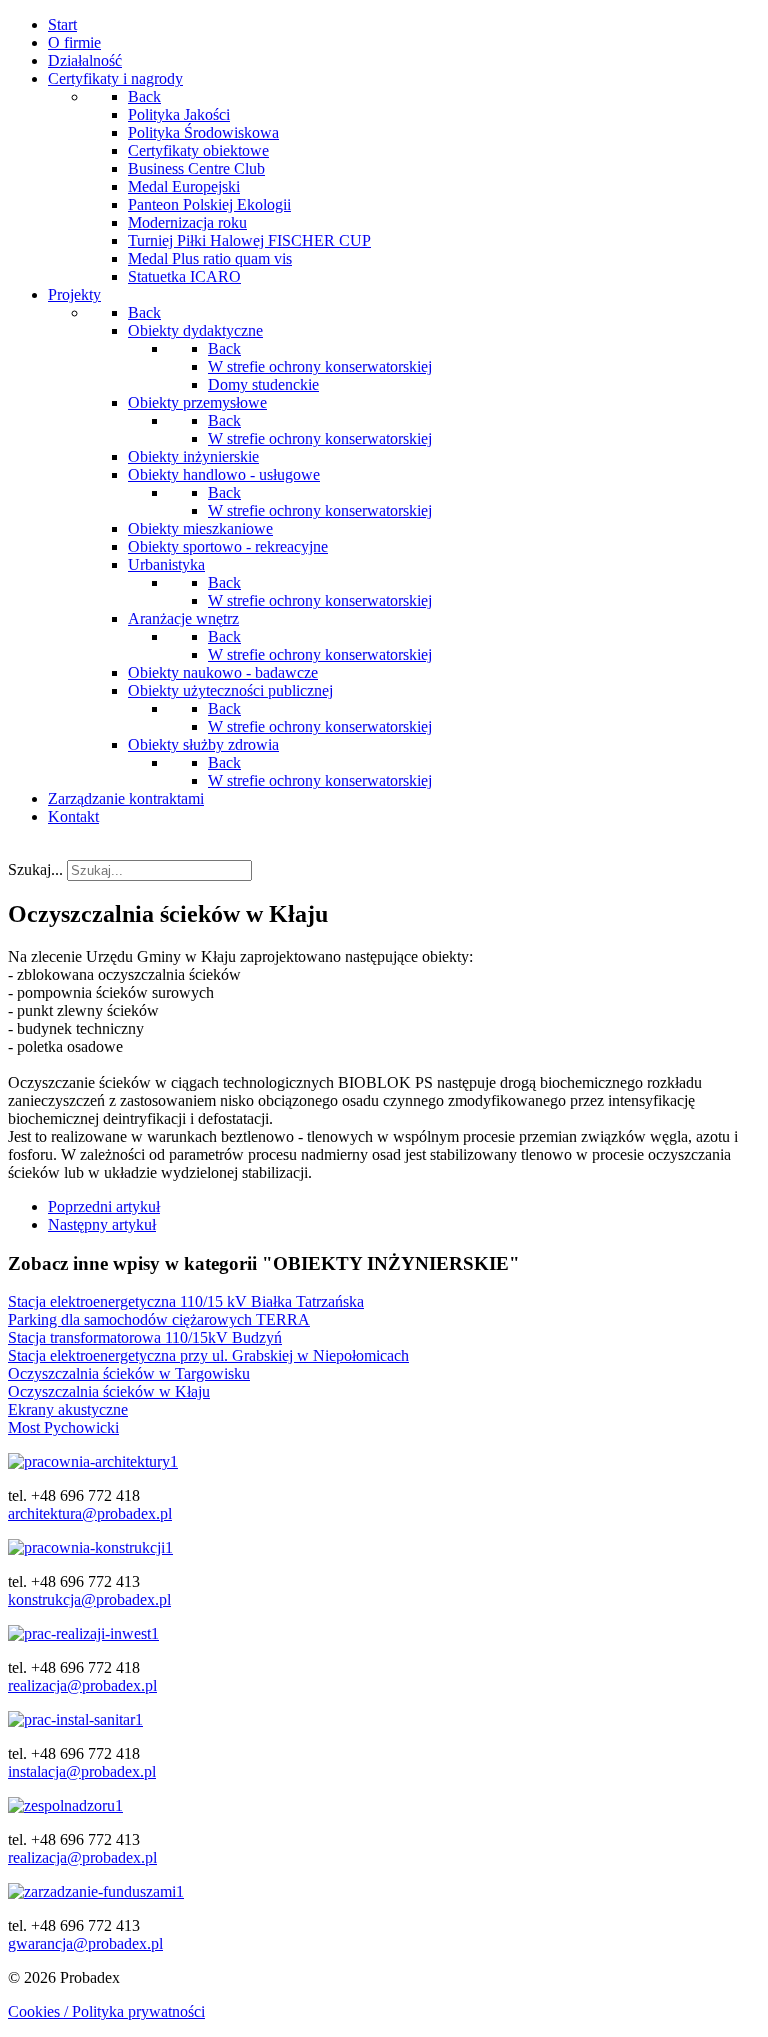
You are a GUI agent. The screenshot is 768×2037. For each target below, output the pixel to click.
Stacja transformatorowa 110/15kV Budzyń (145, 1337)
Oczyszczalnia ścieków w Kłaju (109, 1391)
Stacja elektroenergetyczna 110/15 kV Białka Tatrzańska (186, 1301)
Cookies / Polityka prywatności (106, 2011)
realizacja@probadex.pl (82, 1685)
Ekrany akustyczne (68, 1409)
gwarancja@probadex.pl (85, 1943)
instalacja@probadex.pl (82, 1771)
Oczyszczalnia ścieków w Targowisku (129, 1373)
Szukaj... (35, 869)
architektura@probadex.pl (90, 1513)
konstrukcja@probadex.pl (89, 1599)
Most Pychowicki (63, 1427)
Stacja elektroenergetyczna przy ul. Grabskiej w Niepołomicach (208, 1355)
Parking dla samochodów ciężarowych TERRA (159, 1319)
